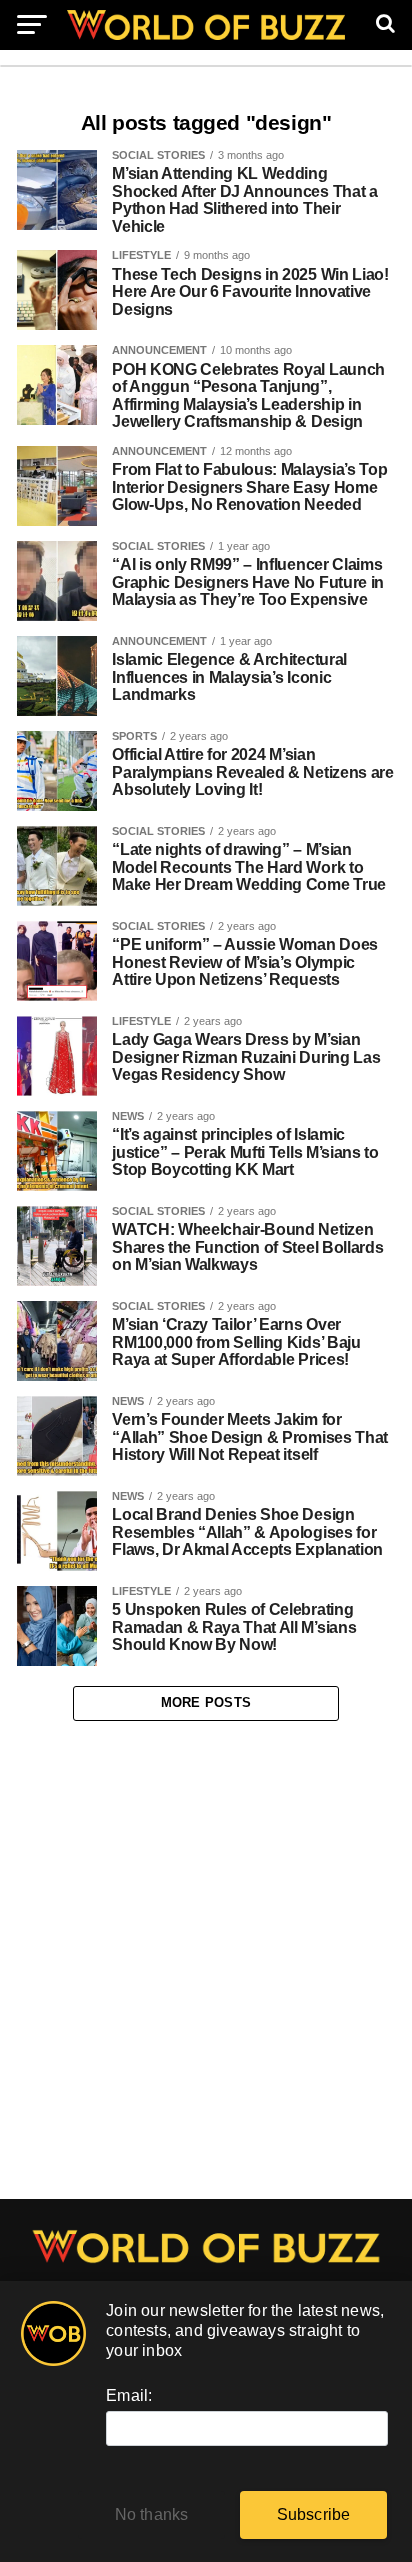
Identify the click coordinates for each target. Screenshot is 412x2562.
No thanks (152, 2514)
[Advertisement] (206, 1960)
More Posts (206, 1702)
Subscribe (314, 2514)
